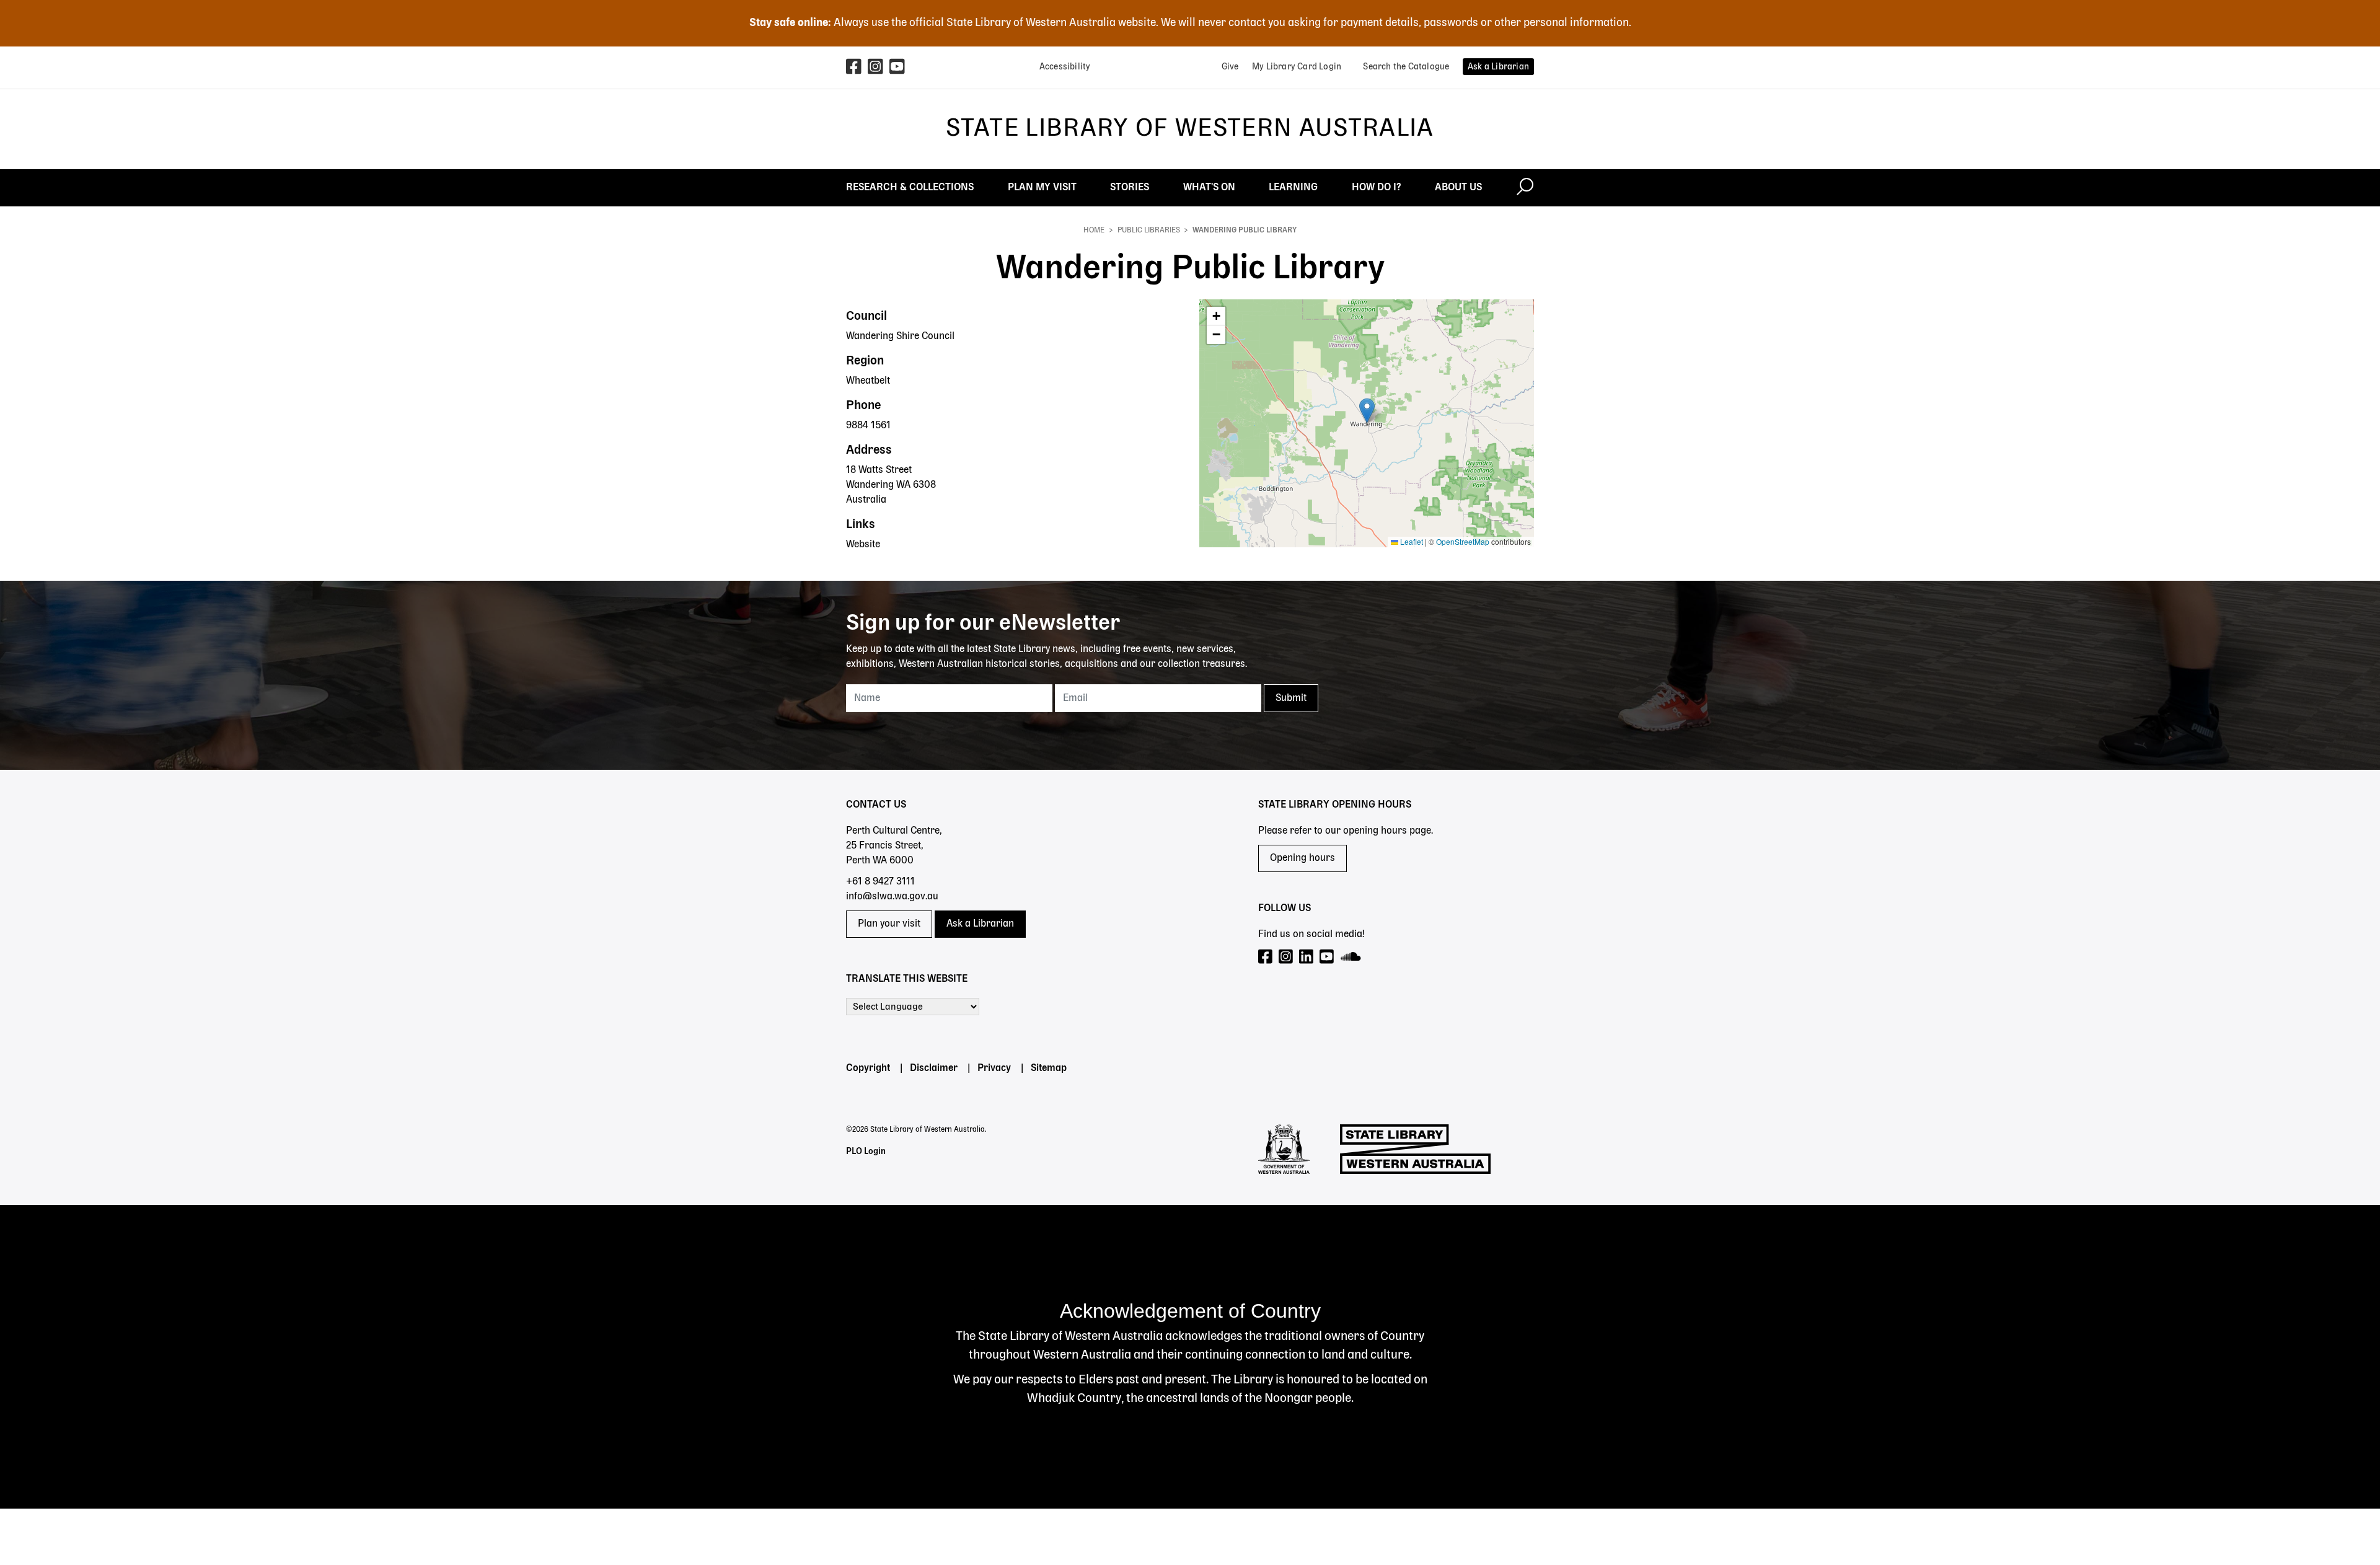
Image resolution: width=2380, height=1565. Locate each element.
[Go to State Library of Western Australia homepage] (1415, 1149)
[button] (1367, 411)
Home (1094, 231)
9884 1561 (868, 426)
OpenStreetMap (1463, 541)
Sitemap (1049, 1069)
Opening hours (1302, 858)
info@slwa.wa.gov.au (892, 897)
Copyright (868, 1069)
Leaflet (1411, 541)
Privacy (994, 1069)
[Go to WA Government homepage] (1284, 1149)
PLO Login (866, 1152)
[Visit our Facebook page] (1266, 957)
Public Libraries (1149, 231)
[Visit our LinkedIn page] (1307, 957)
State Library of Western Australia (1190, 129)
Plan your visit (889, 924)
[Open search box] (1525, 188)
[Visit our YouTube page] (1327, 957)
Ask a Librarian (980, 924)
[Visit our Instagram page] (1286, 957)
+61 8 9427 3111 (880, 882)
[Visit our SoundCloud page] (1351, 957)
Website (863, 545)
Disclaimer (934, 1069)
